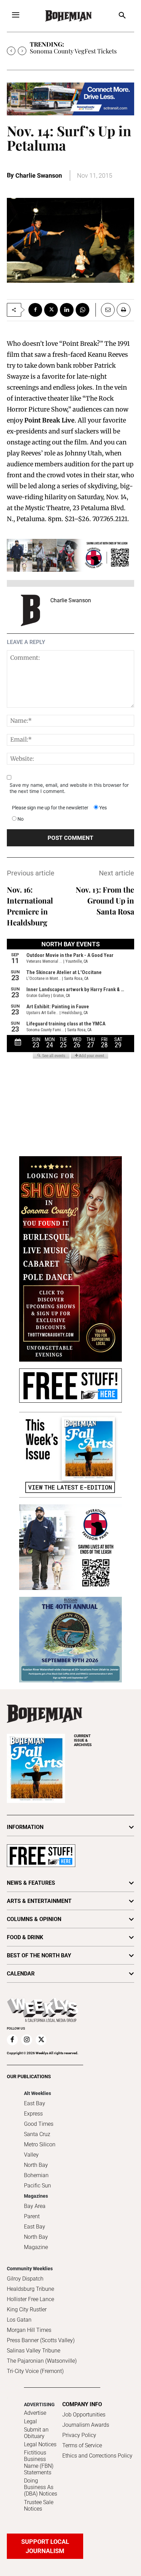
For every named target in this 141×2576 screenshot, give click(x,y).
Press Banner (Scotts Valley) (41, 2340)
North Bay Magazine (36, 2242)
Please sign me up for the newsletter (50, 808)
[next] (22, 51)
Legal (30, 2421)
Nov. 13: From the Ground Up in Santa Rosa (105, 900)
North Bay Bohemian (36, 2170)
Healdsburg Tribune (30, 2289)
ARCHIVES (83, 1740)
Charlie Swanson (39, 175)
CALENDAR (21, 1974)
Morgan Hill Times (29, 2330)
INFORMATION (25, 1827)
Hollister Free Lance (30, 2299)
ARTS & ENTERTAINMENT (39, 1901)
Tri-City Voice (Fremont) (35, 2371)
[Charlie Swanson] (30, 610)
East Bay (35, 2227)
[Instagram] (27, 2040)
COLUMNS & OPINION (34, 1919)
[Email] (105, 310)
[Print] (124, 310)
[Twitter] (51, 310)
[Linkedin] (67, 310)
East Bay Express (35, 2108)
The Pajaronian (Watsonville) (42, 2361)
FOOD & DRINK (25, 1937)
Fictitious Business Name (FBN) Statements (39, 2463)
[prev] (11, 51)
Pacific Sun (37, 2186)
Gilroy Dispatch (25, 2279)
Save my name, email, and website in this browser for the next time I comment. (69, 788)
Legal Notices (40, 2444)
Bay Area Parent (35, 2211)
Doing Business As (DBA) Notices (41, 2487)
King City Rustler (27, 2309)
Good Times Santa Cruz (39, 2129)
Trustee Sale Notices (39, 2505)
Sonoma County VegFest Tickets (73, 51)
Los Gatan (19, 2320)
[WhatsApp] (82, 310)
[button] (122, 16)
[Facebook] (35, 310)
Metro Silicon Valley (40, 2150)
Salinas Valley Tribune (34, 2351)
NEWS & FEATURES (31, 1883)
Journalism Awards (86, 2425)
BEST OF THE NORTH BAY (39, 1955)
